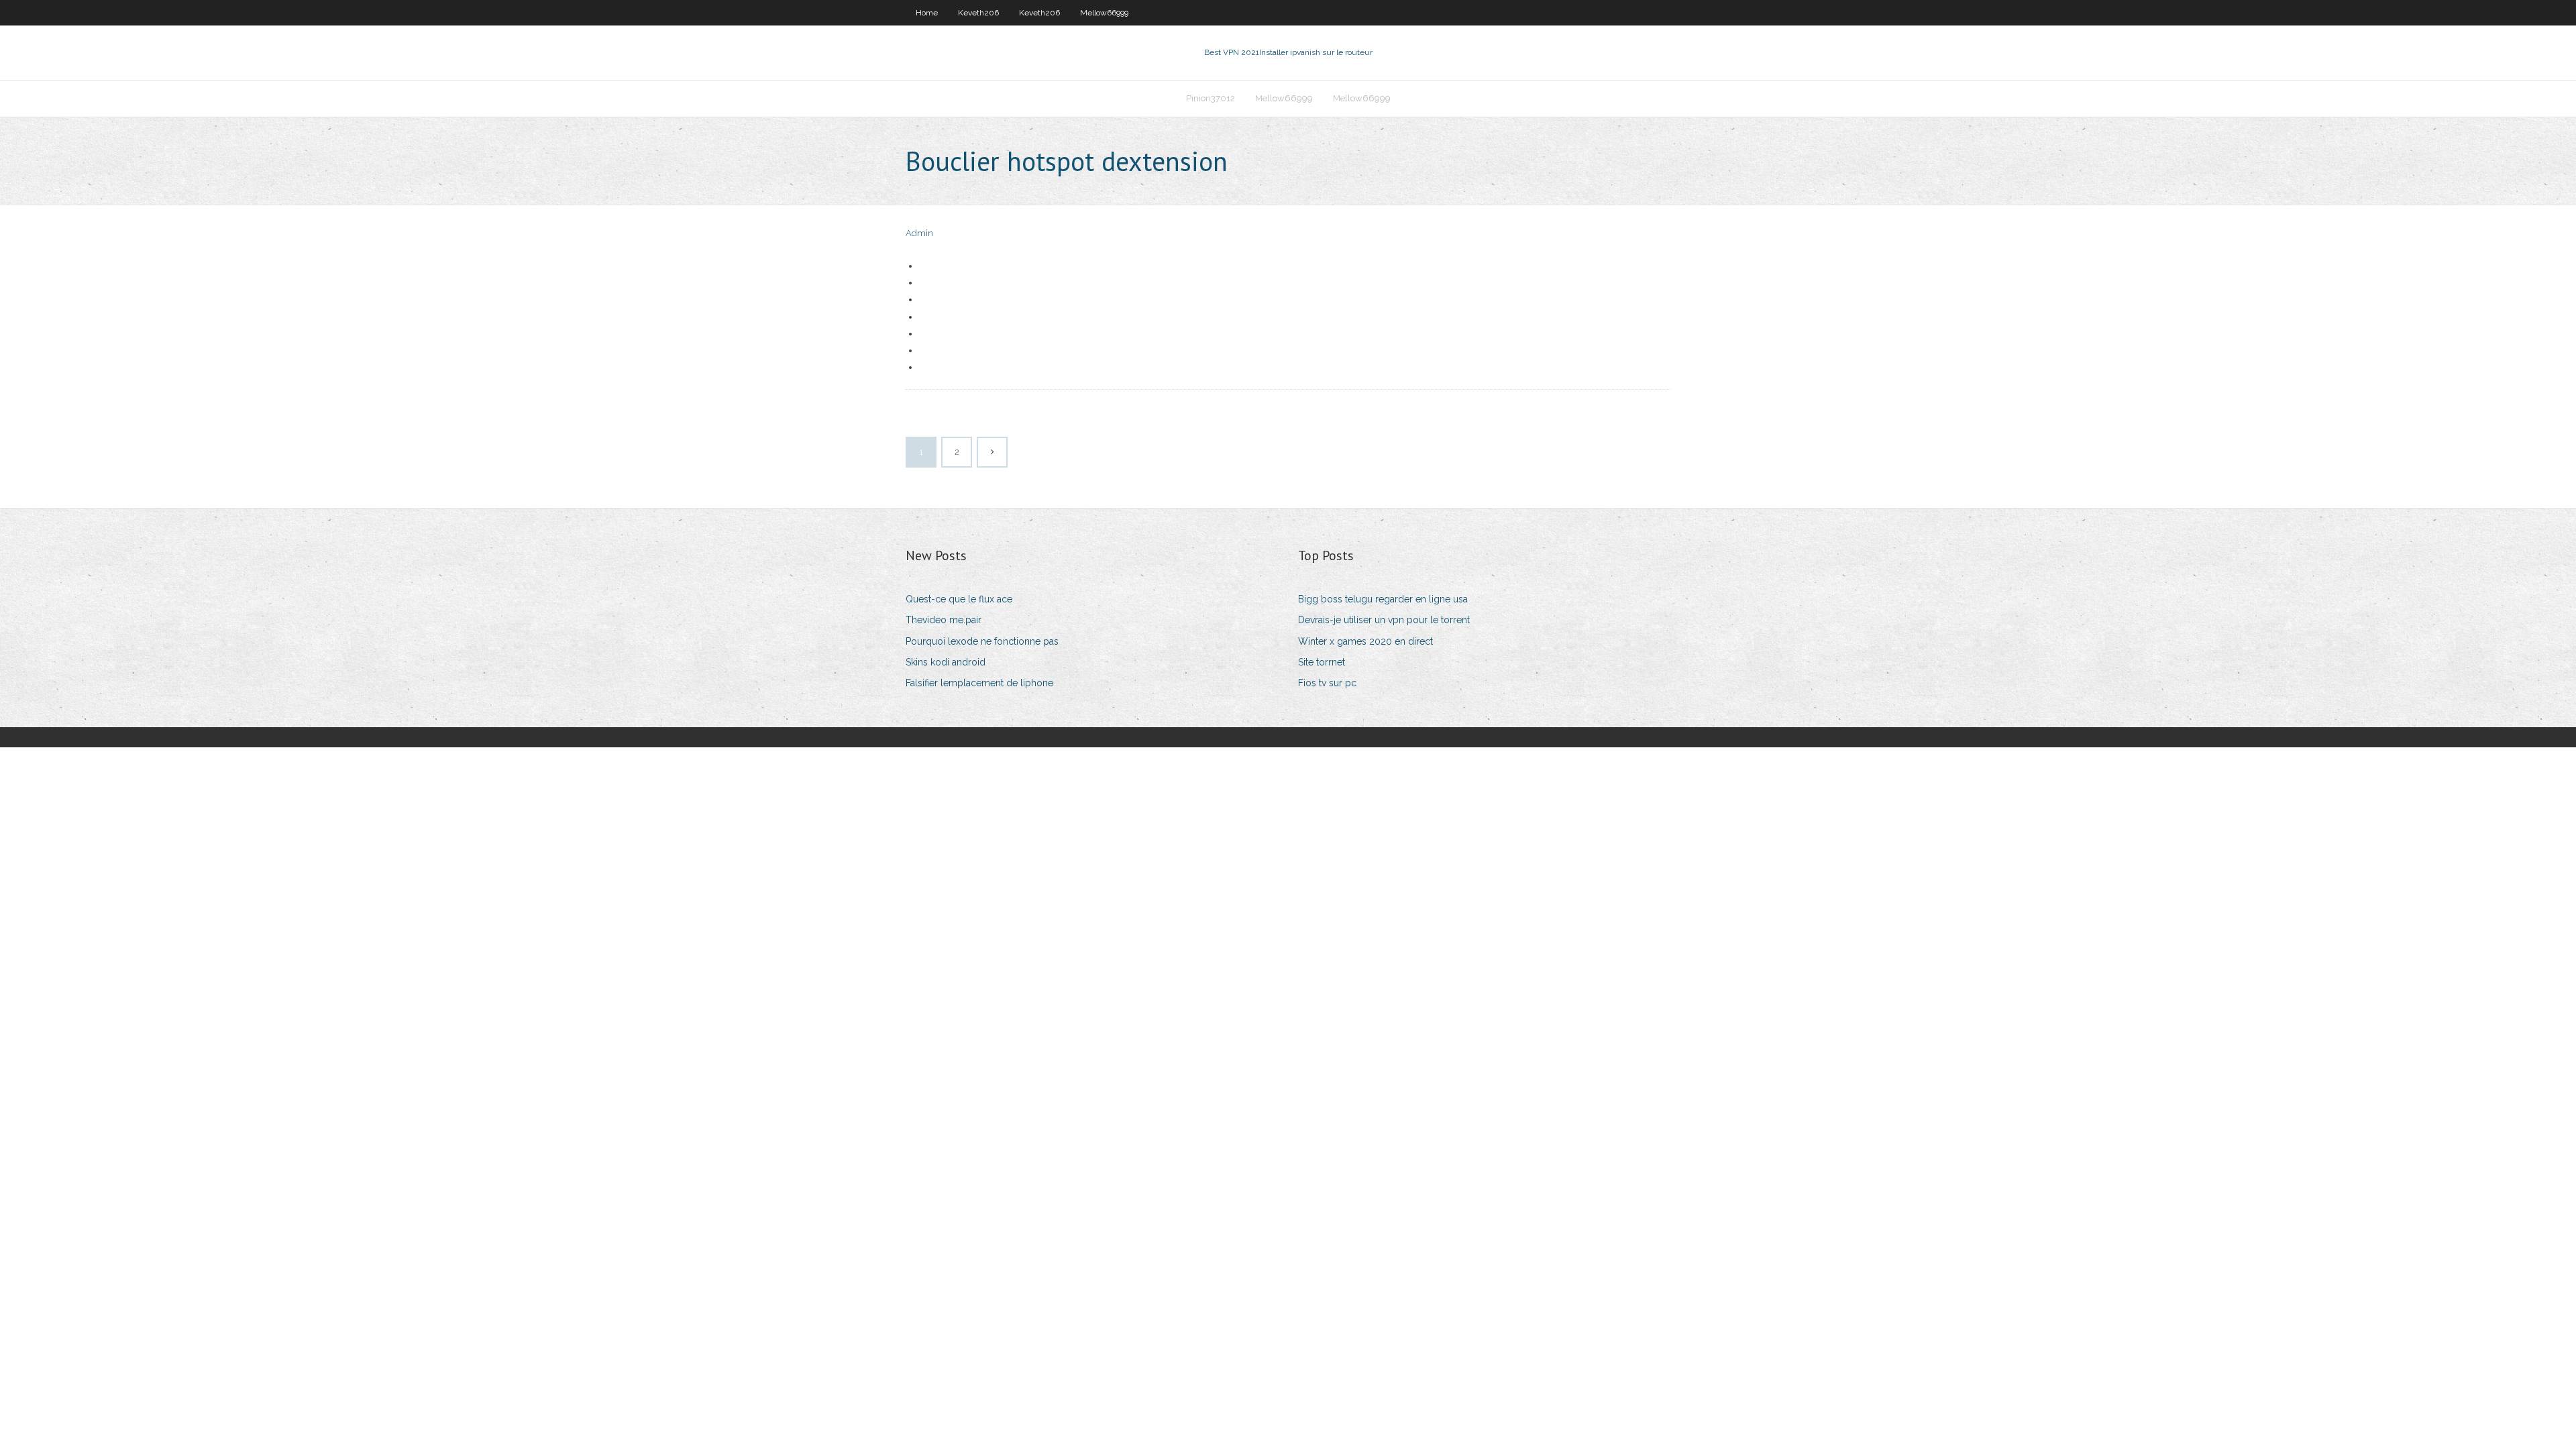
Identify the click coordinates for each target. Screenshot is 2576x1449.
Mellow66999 (1104, 13)
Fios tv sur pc (1327, 683)
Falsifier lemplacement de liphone (979, 683)
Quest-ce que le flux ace (959, 599)
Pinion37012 (1211, 98)
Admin (919, 233)
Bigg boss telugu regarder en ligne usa (1383, 599)
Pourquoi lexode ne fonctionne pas (982, 641)
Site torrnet (1322, 662)
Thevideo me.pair (944, 620)
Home (927, 13)
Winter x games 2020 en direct (1365, 641)
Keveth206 (978, 13)
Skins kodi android (946, 662)
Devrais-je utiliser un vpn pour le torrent (1384, 620)
